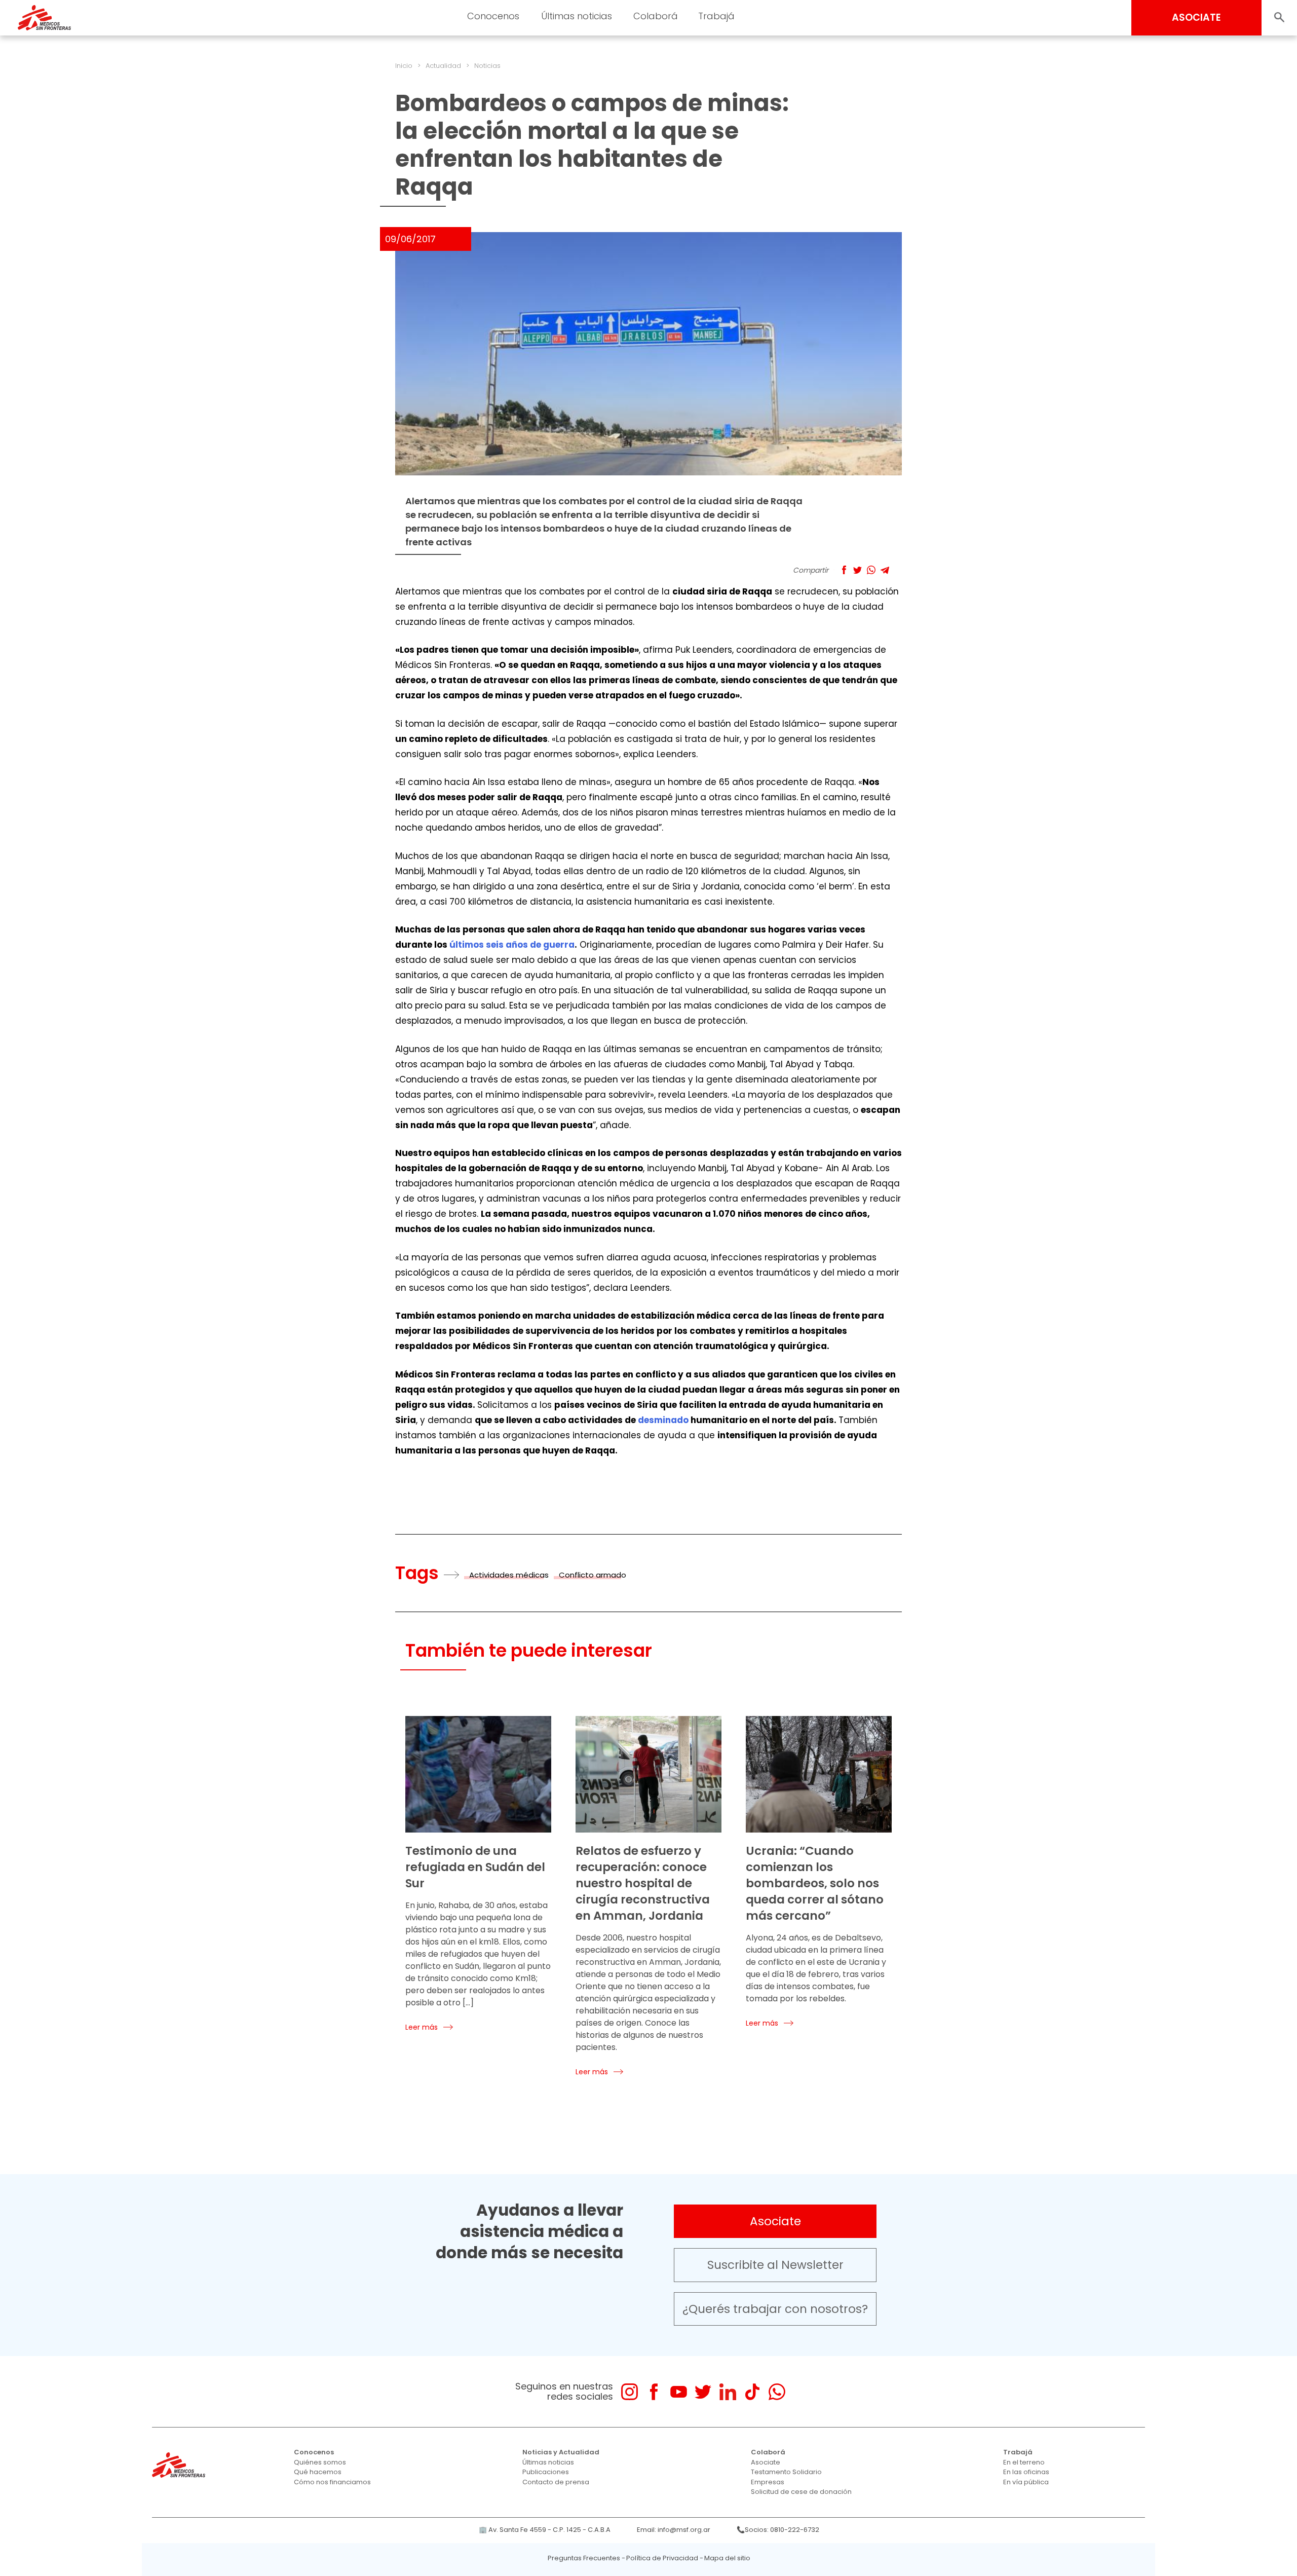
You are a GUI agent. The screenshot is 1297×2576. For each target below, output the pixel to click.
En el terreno (1024, 2462)
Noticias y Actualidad (561, 2452)
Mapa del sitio (727, 2558)
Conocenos (314, 2452)
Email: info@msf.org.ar (674, 2530)
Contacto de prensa (556, 2482)
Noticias (487, 66)
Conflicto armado (593, 1575)
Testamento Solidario (786, 2472)
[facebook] (654, 2392)
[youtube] (679, 2392)
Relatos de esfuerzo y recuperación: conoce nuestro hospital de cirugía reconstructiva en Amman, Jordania (643, 1883)
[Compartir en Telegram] (885, 570)
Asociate (775, 2221)
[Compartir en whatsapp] (871, 570)
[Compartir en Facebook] (844, 570)
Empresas (768, 2482)
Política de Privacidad (662, 2558)
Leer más (422, 2027)
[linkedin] (728, 2392)
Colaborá (768, 2452)
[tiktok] (752, 2392)
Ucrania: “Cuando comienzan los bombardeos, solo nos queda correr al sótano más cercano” (815, 1883)
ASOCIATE (1196, 17)
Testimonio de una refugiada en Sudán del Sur (475, 1867)
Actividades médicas (509, 1575)
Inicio (404, 66)
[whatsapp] (777, 2392)
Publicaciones (546, 2472)
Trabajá (1018, 2452)
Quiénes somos (320, 2462)
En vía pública (1026, 2482)
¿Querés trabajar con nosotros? (775, 2309)
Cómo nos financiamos (332, 2482)
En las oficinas (1026, 2472)
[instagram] (630, 2392)
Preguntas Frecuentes (584, 2558)
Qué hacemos (318, 2472)
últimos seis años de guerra (512, 945)
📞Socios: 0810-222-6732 (778, 2530)
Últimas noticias (548, 2462)
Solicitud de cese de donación (801, 2492)
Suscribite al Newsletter (775, 2265)
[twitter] (703, 2392)
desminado (663, 1420)
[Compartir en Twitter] (857, 570)
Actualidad (443, 66)
